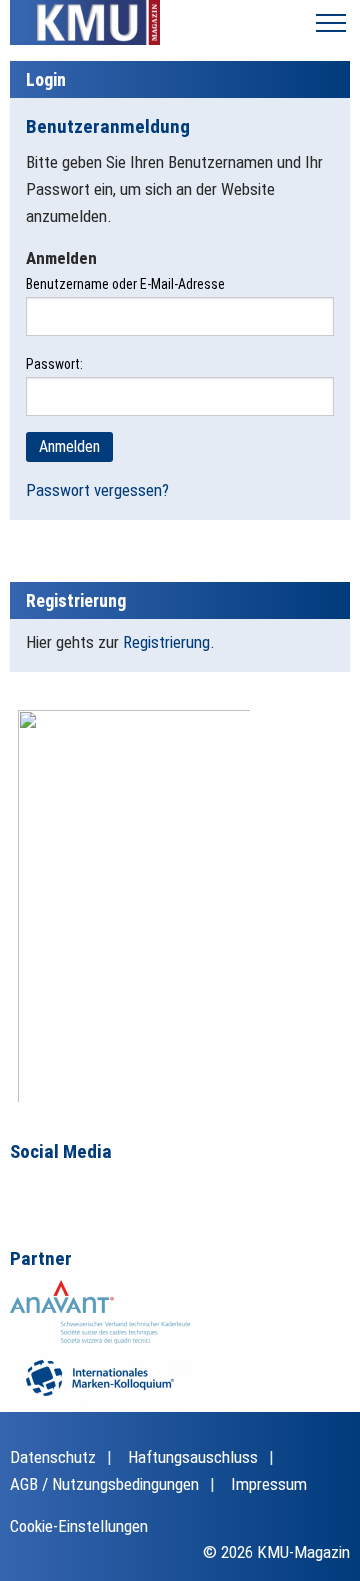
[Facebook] (26, 1190)
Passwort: (54, 364)
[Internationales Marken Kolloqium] (100, 1376)
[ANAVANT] (100, 1311)
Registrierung (166, 642)
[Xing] (110, 1190)
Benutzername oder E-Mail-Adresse (125, 284)
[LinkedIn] (68, 1190)
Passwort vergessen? (97, 490)
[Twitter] (152, 1190)
